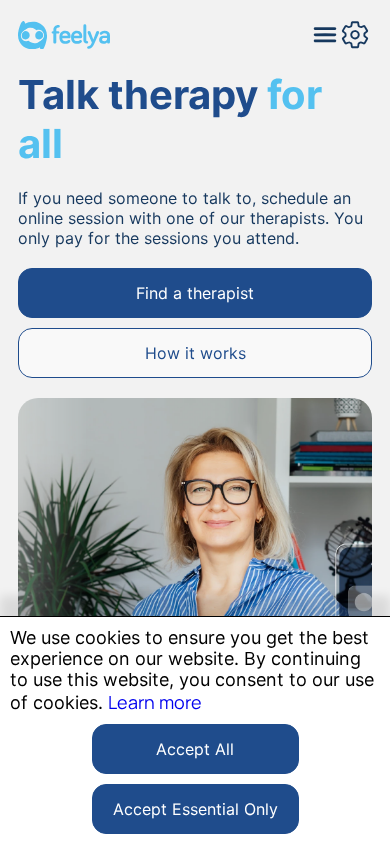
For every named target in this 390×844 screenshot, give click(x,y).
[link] (195, 293)
